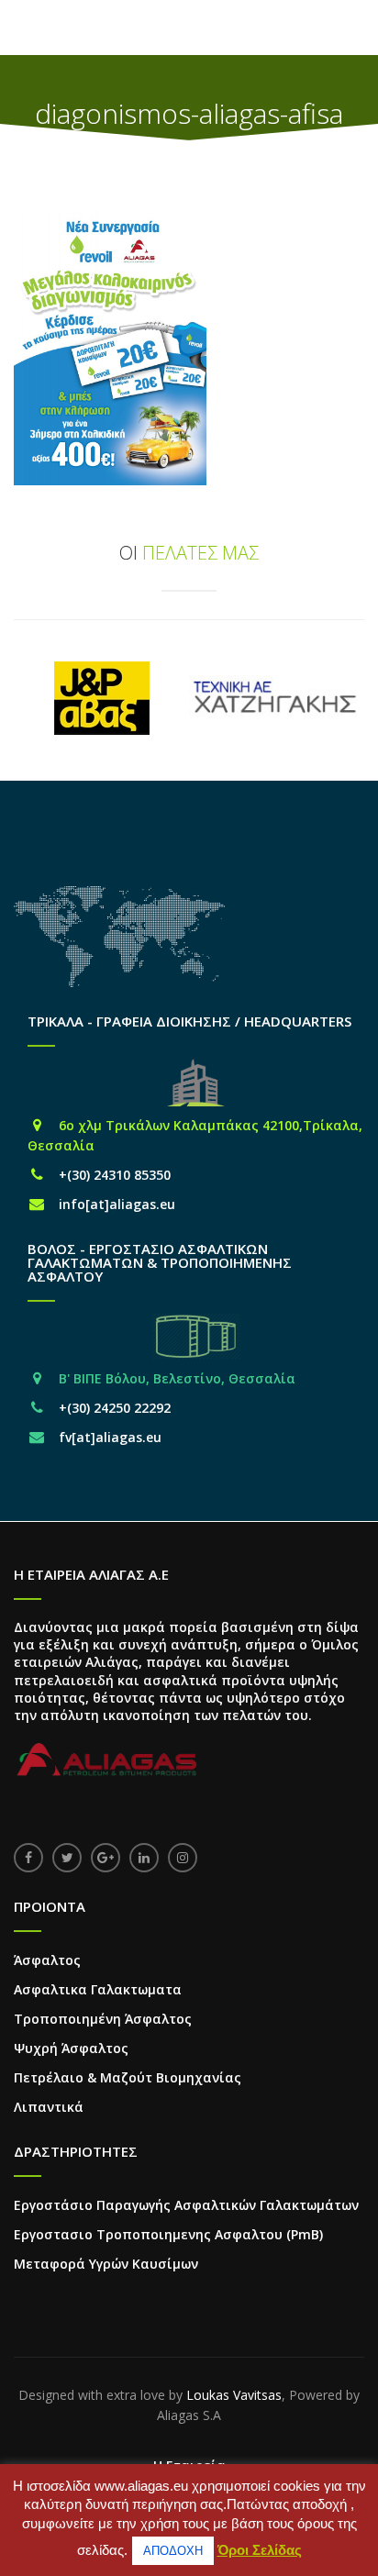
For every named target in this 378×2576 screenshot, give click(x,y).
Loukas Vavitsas (234, 2395)
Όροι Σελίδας (260, 2550)
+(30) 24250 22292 (115, 1408)
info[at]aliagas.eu (117, 1204)
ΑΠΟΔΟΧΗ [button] (173, 2551)
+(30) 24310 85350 (115, 1175)
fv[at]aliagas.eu (110, 1437)
